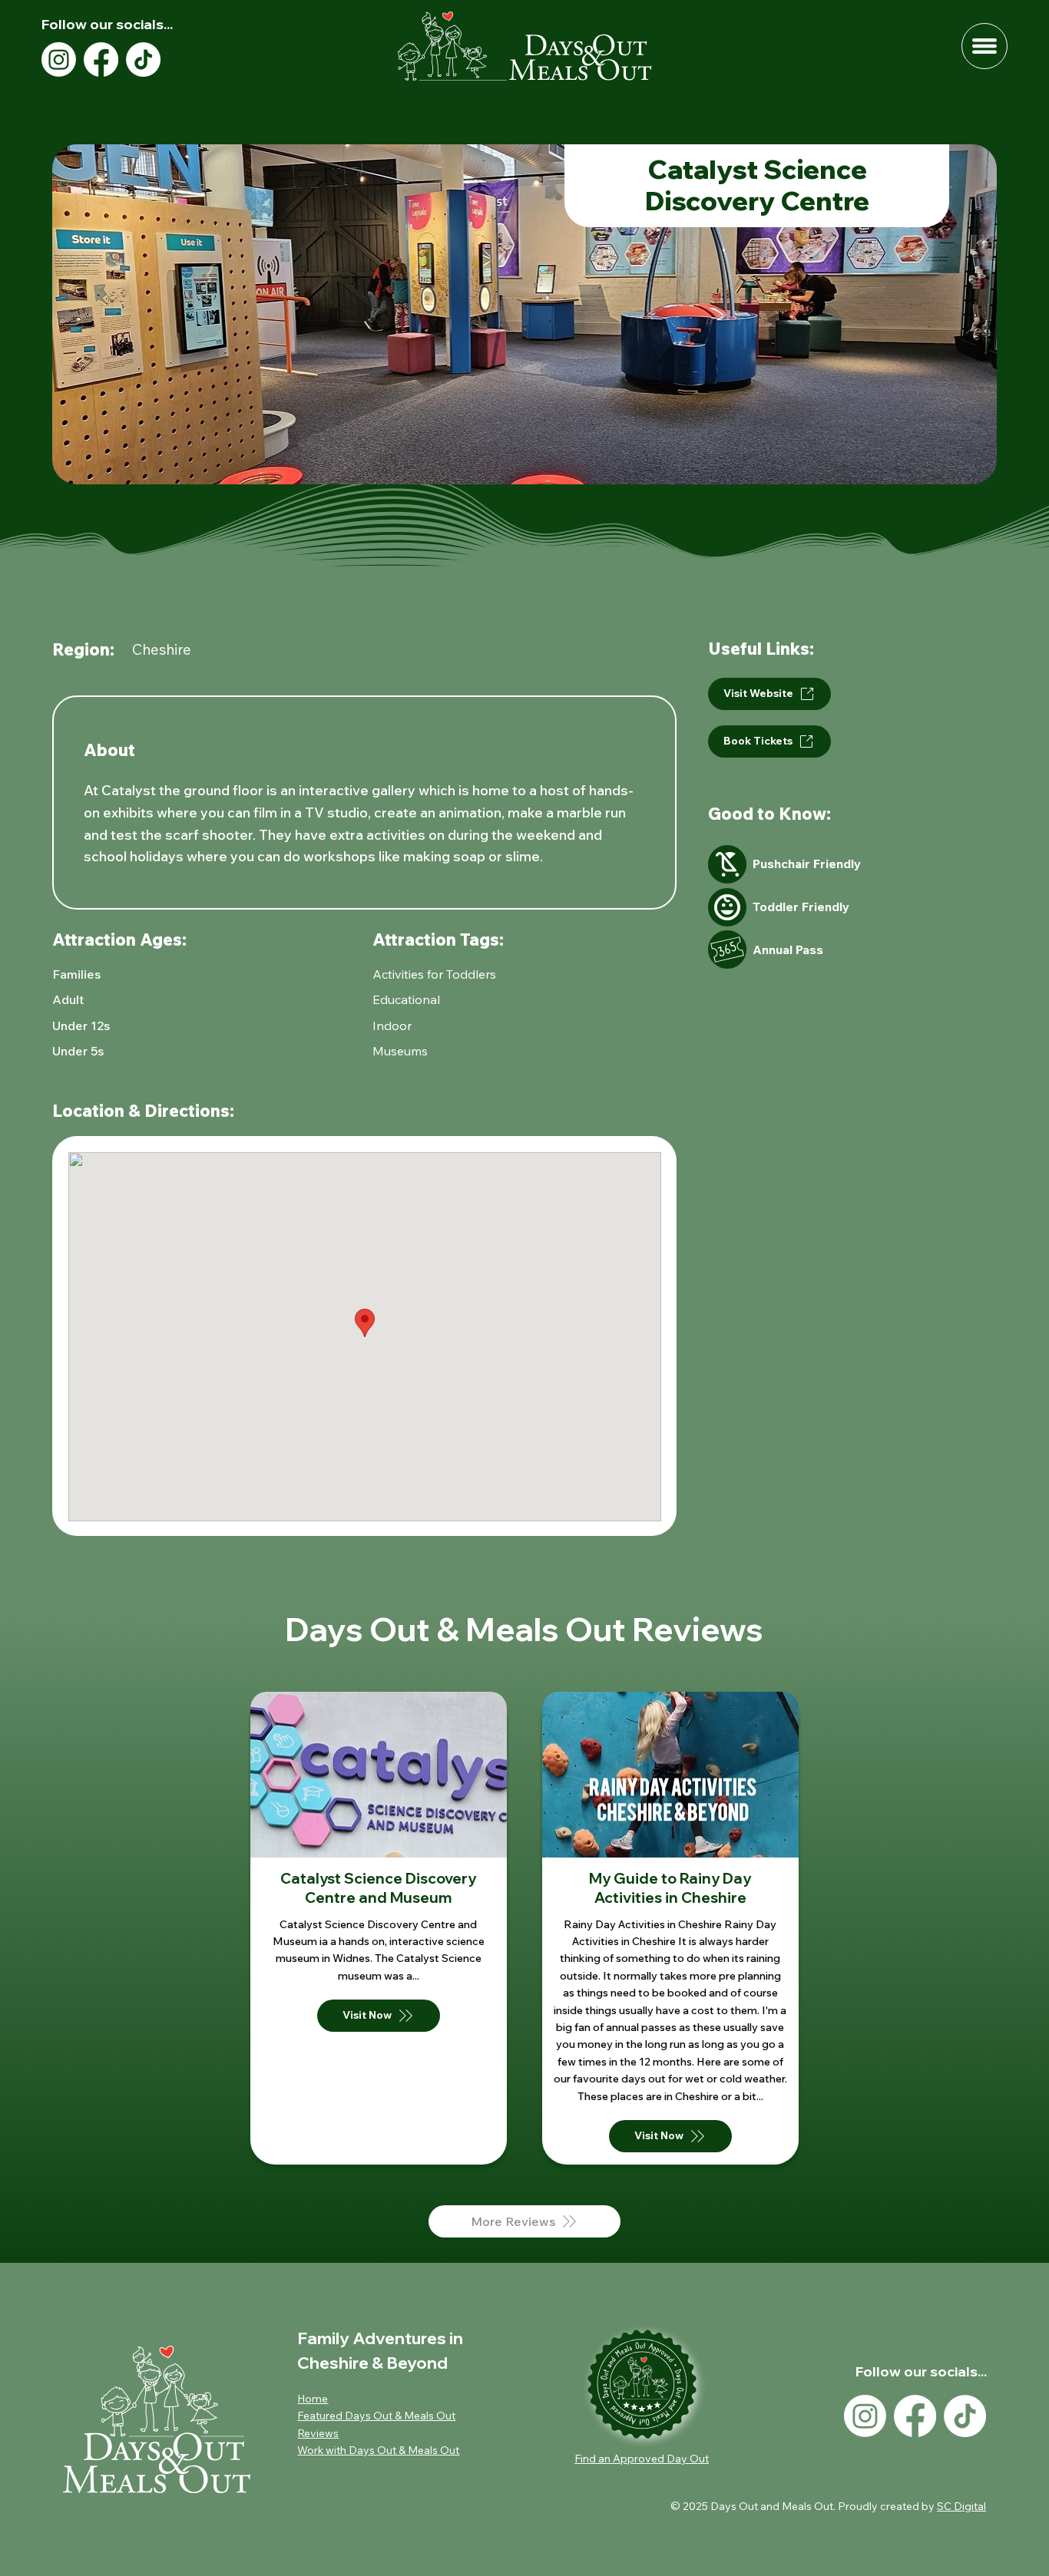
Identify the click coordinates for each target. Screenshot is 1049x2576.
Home (313, 2399)
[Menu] (984, 46)
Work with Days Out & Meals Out (378, 2450)
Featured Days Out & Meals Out (376, 2416)
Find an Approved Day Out (642, 2459)
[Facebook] (101, 59)
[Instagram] (59, 59)
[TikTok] (143, 59)
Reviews (318, 2433)
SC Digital (961, 2506)
